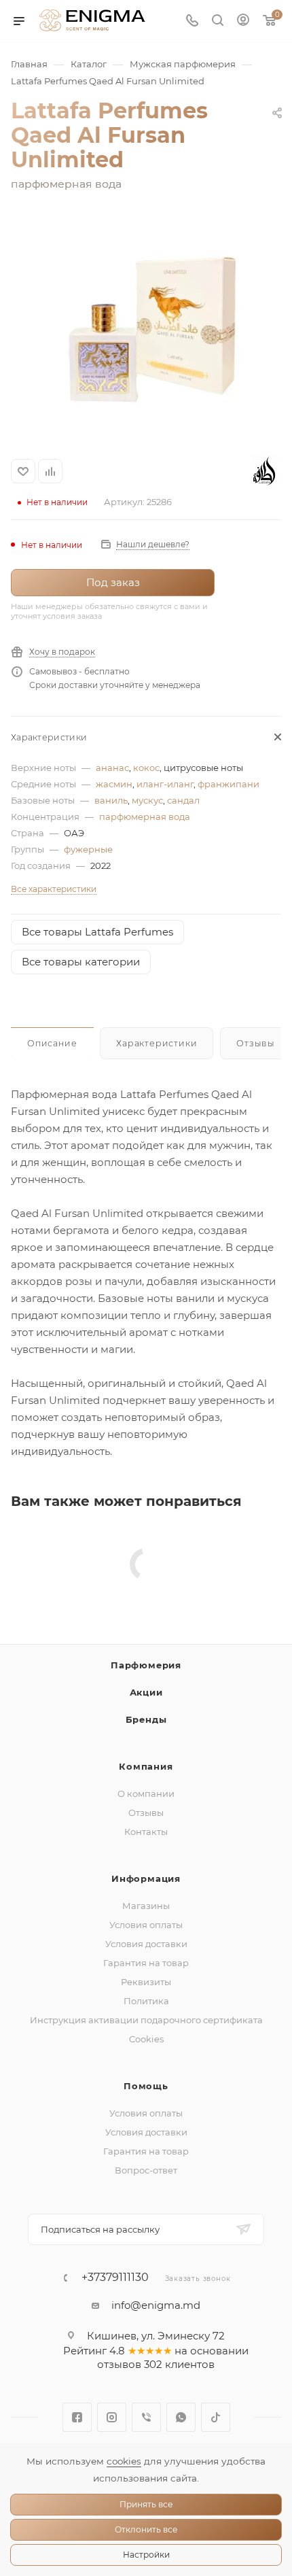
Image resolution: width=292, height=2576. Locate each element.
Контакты (146, 1832)
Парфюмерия (146, 1665)
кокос (146, 768)
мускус (147, 800)
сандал (183, 800)
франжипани (229, 784)
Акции (146, 1692)
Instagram (112, 2417)
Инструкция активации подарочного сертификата (146, 2020)
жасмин (114, 784)
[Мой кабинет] (243, 21)
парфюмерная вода (145, 817)
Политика (146, 2001)
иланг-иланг (165, 784)
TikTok (216, 2417)
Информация (146, 1878)
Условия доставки (146, 1944)
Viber (146, 2417)
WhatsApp (181, 2417)
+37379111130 (115, 2278)
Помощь (146, 2086)
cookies (124, 2461)
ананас (112, 768)
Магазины (146, 1906)
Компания (146, 1766)
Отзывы (146, 1813)
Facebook (77, 2417)
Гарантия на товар (146, 1963)
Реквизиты (146, 1982)
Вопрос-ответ (146, 2170)
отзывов (119, 2364)
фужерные (88, 849)
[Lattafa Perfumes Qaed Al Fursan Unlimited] (146, 326)
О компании (146, 1793)
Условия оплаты (146, 1925)
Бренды (146, 1719)
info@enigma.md (156, 2305)
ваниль (111, 800)
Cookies (146, 2039)
